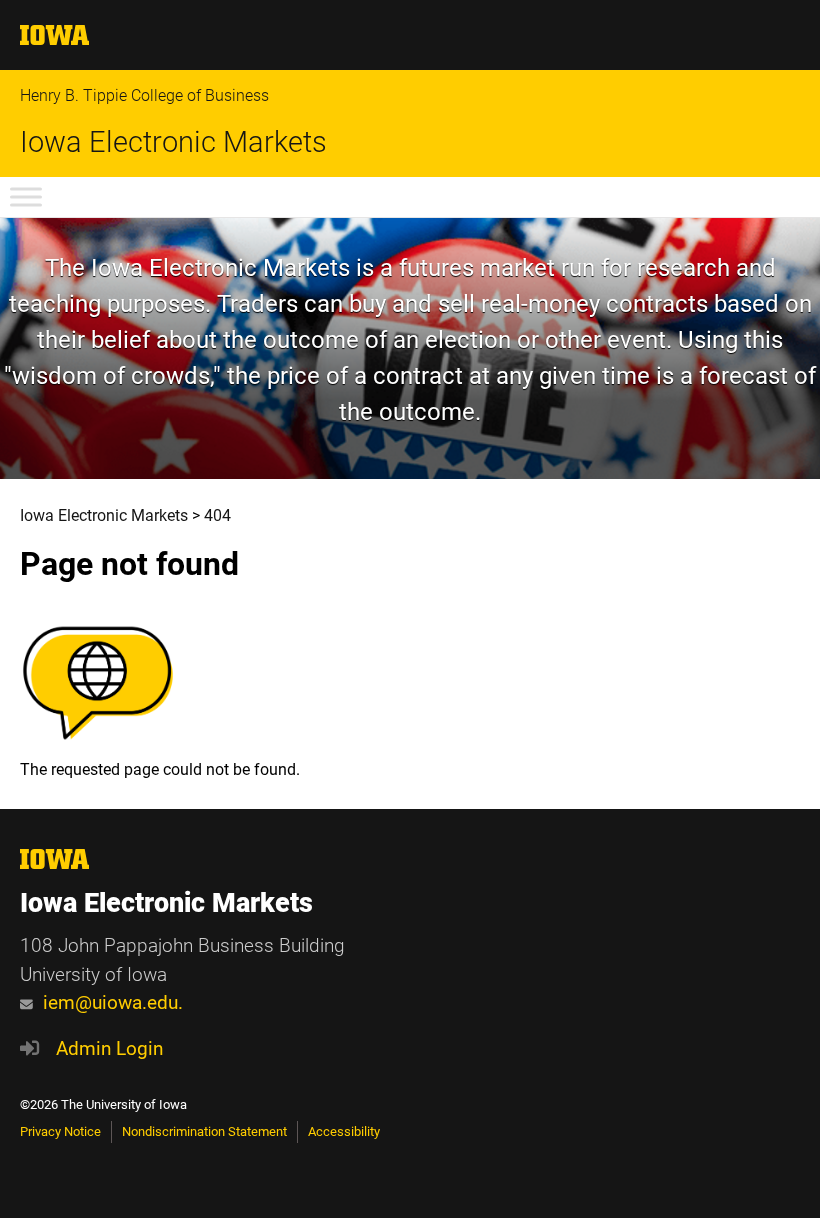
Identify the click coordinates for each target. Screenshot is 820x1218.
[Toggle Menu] (26, 196)
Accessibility (344, 1131)
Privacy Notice (60, 1131)
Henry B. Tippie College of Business (144, 95)
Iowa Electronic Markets (173, 142)
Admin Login (109, 1048)
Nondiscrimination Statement (204, 1131)
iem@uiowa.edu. (113, 1002)
